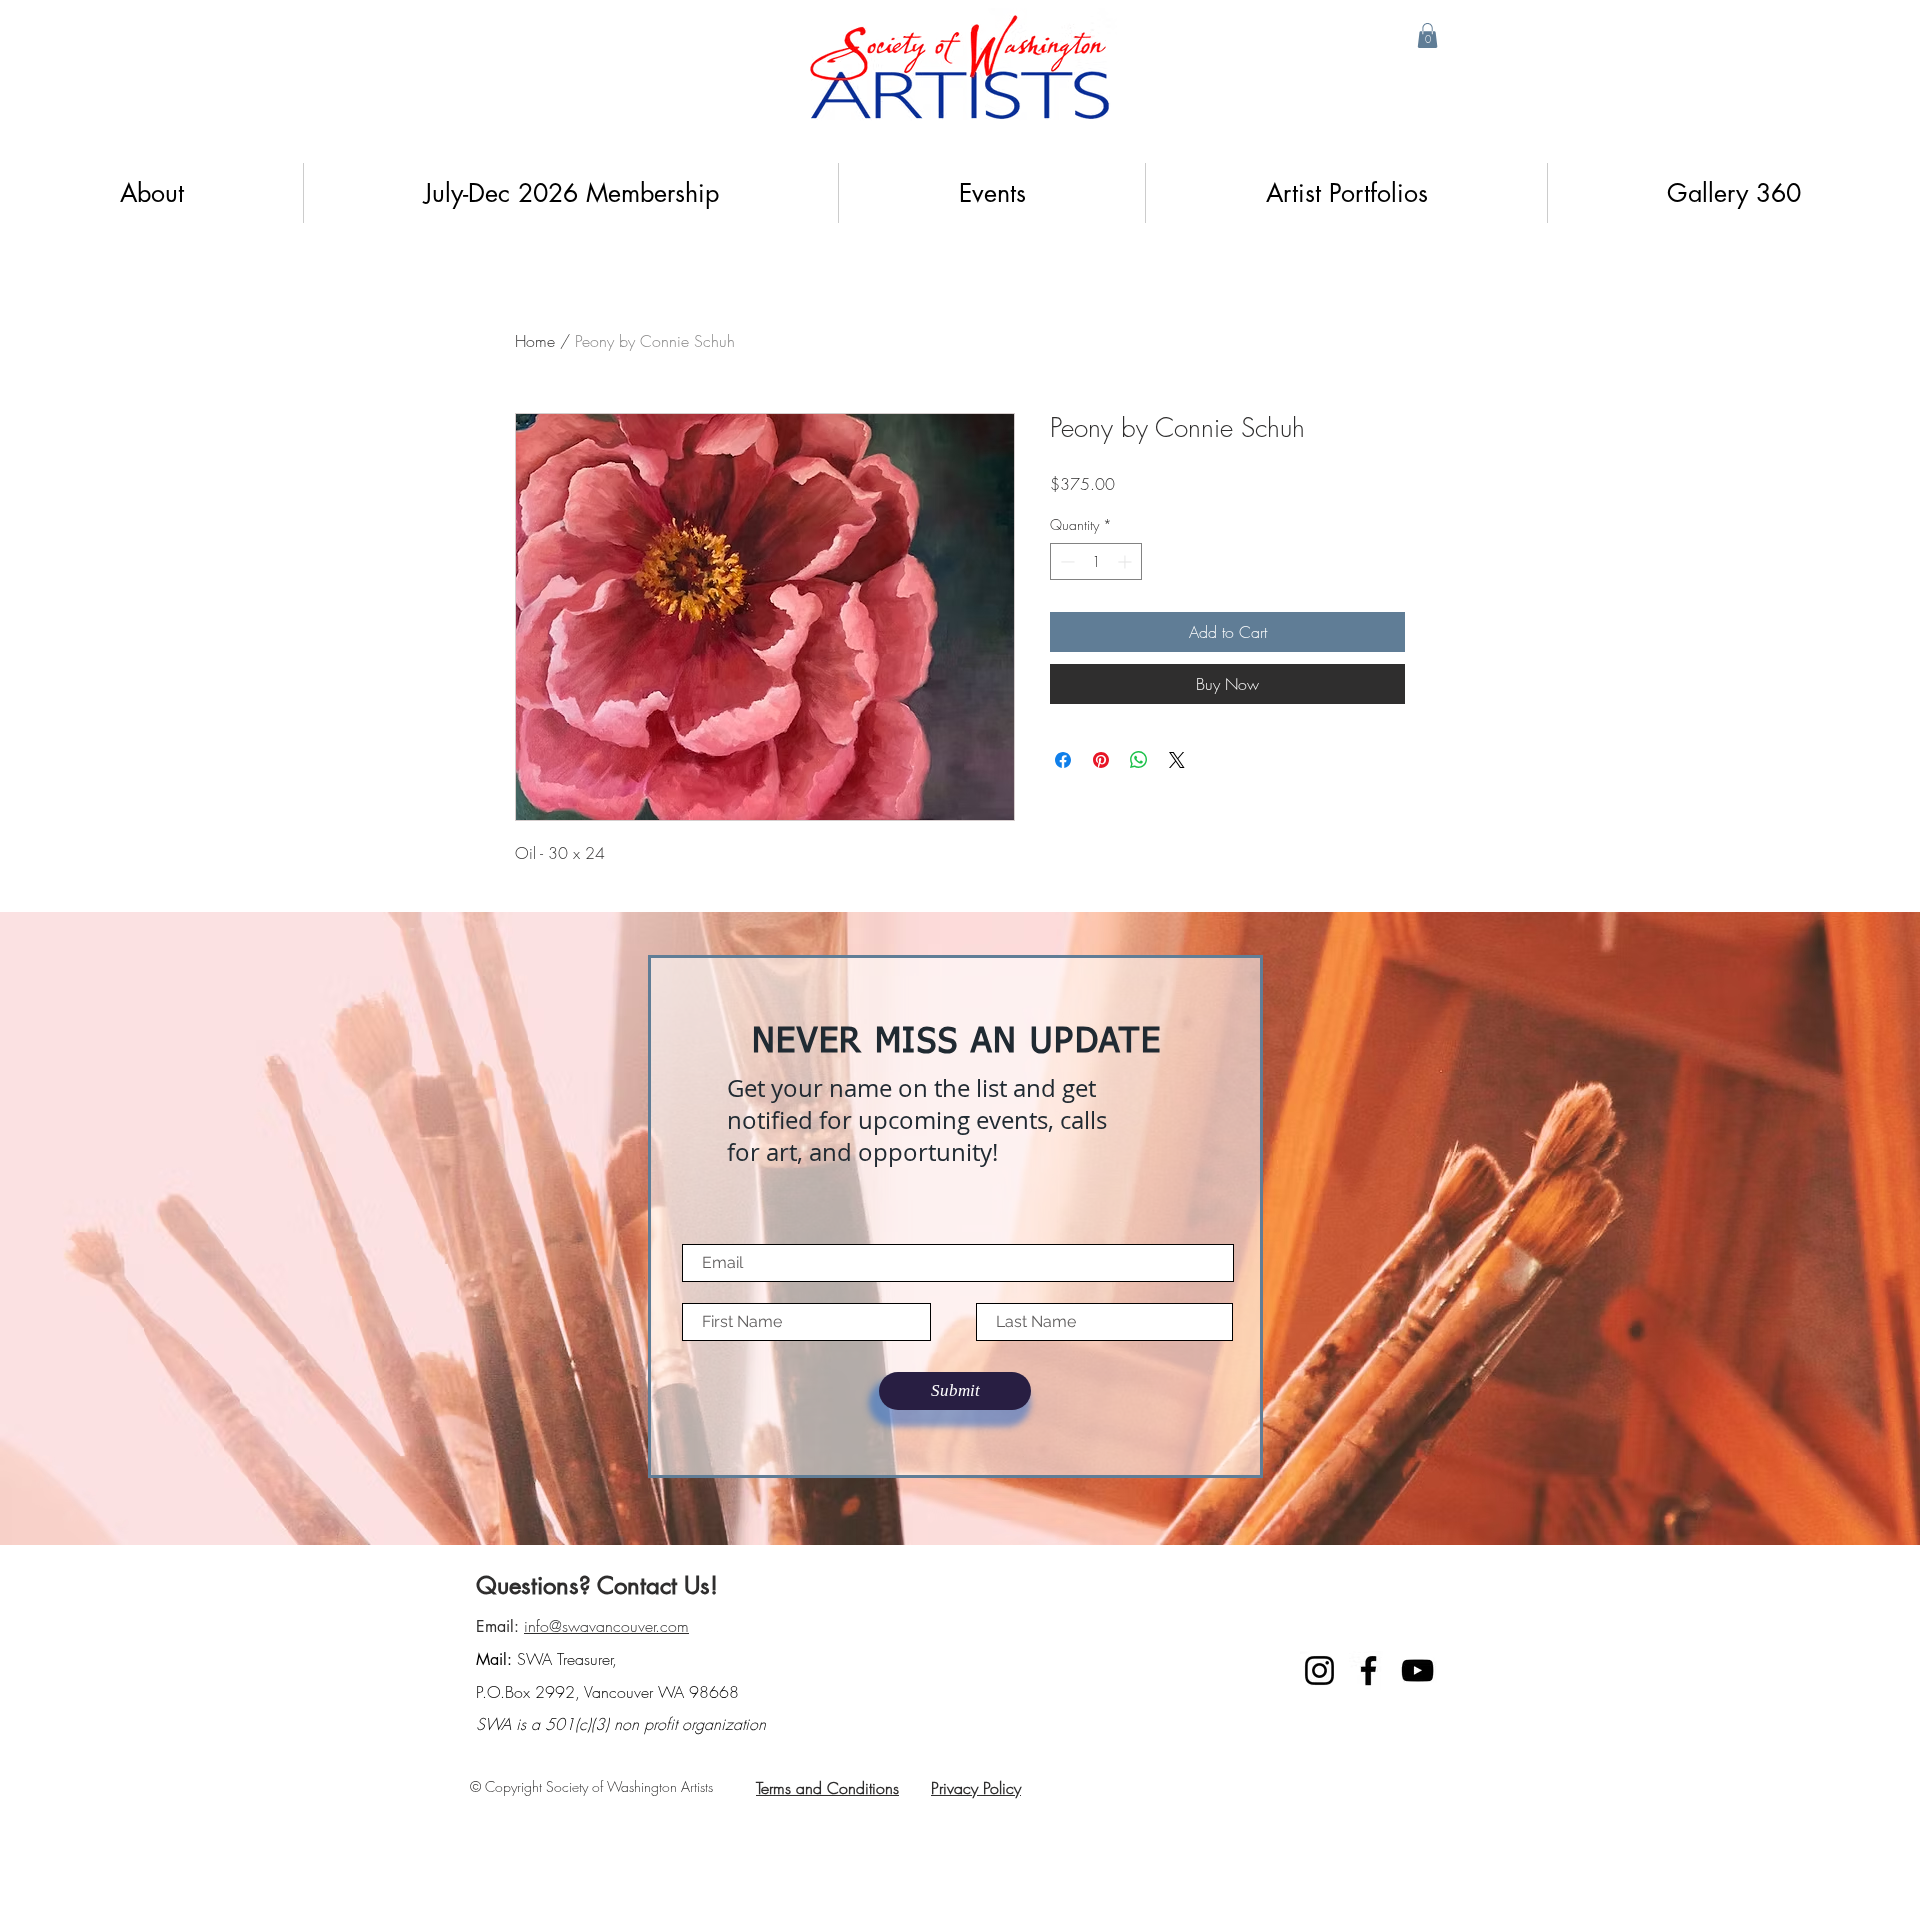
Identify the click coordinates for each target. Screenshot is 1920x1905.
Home (535, 341)
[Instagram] (1319, 1670)
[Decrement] (1065, 561)
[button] (1427, 35)
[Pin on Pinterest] (1101, 760)
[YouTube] (1417, 1670)
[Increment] (1126, 561)
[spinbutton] (1096, 561)
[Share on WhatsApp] (1139, 760)
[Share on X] (1177, 760)
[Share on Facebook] (1063, 760)
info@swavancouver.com (606, 1626)
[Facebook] (1368, 1670)
